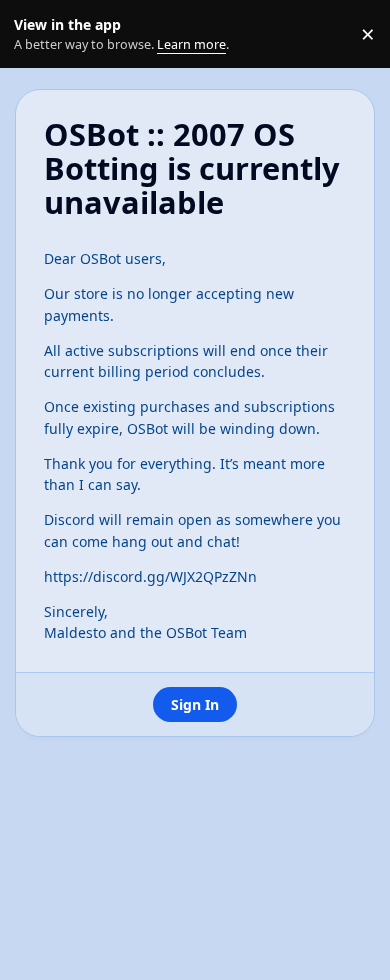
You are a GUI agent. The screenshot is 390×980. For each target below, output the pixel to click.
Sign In (195, 704)
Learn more (38, 34)
